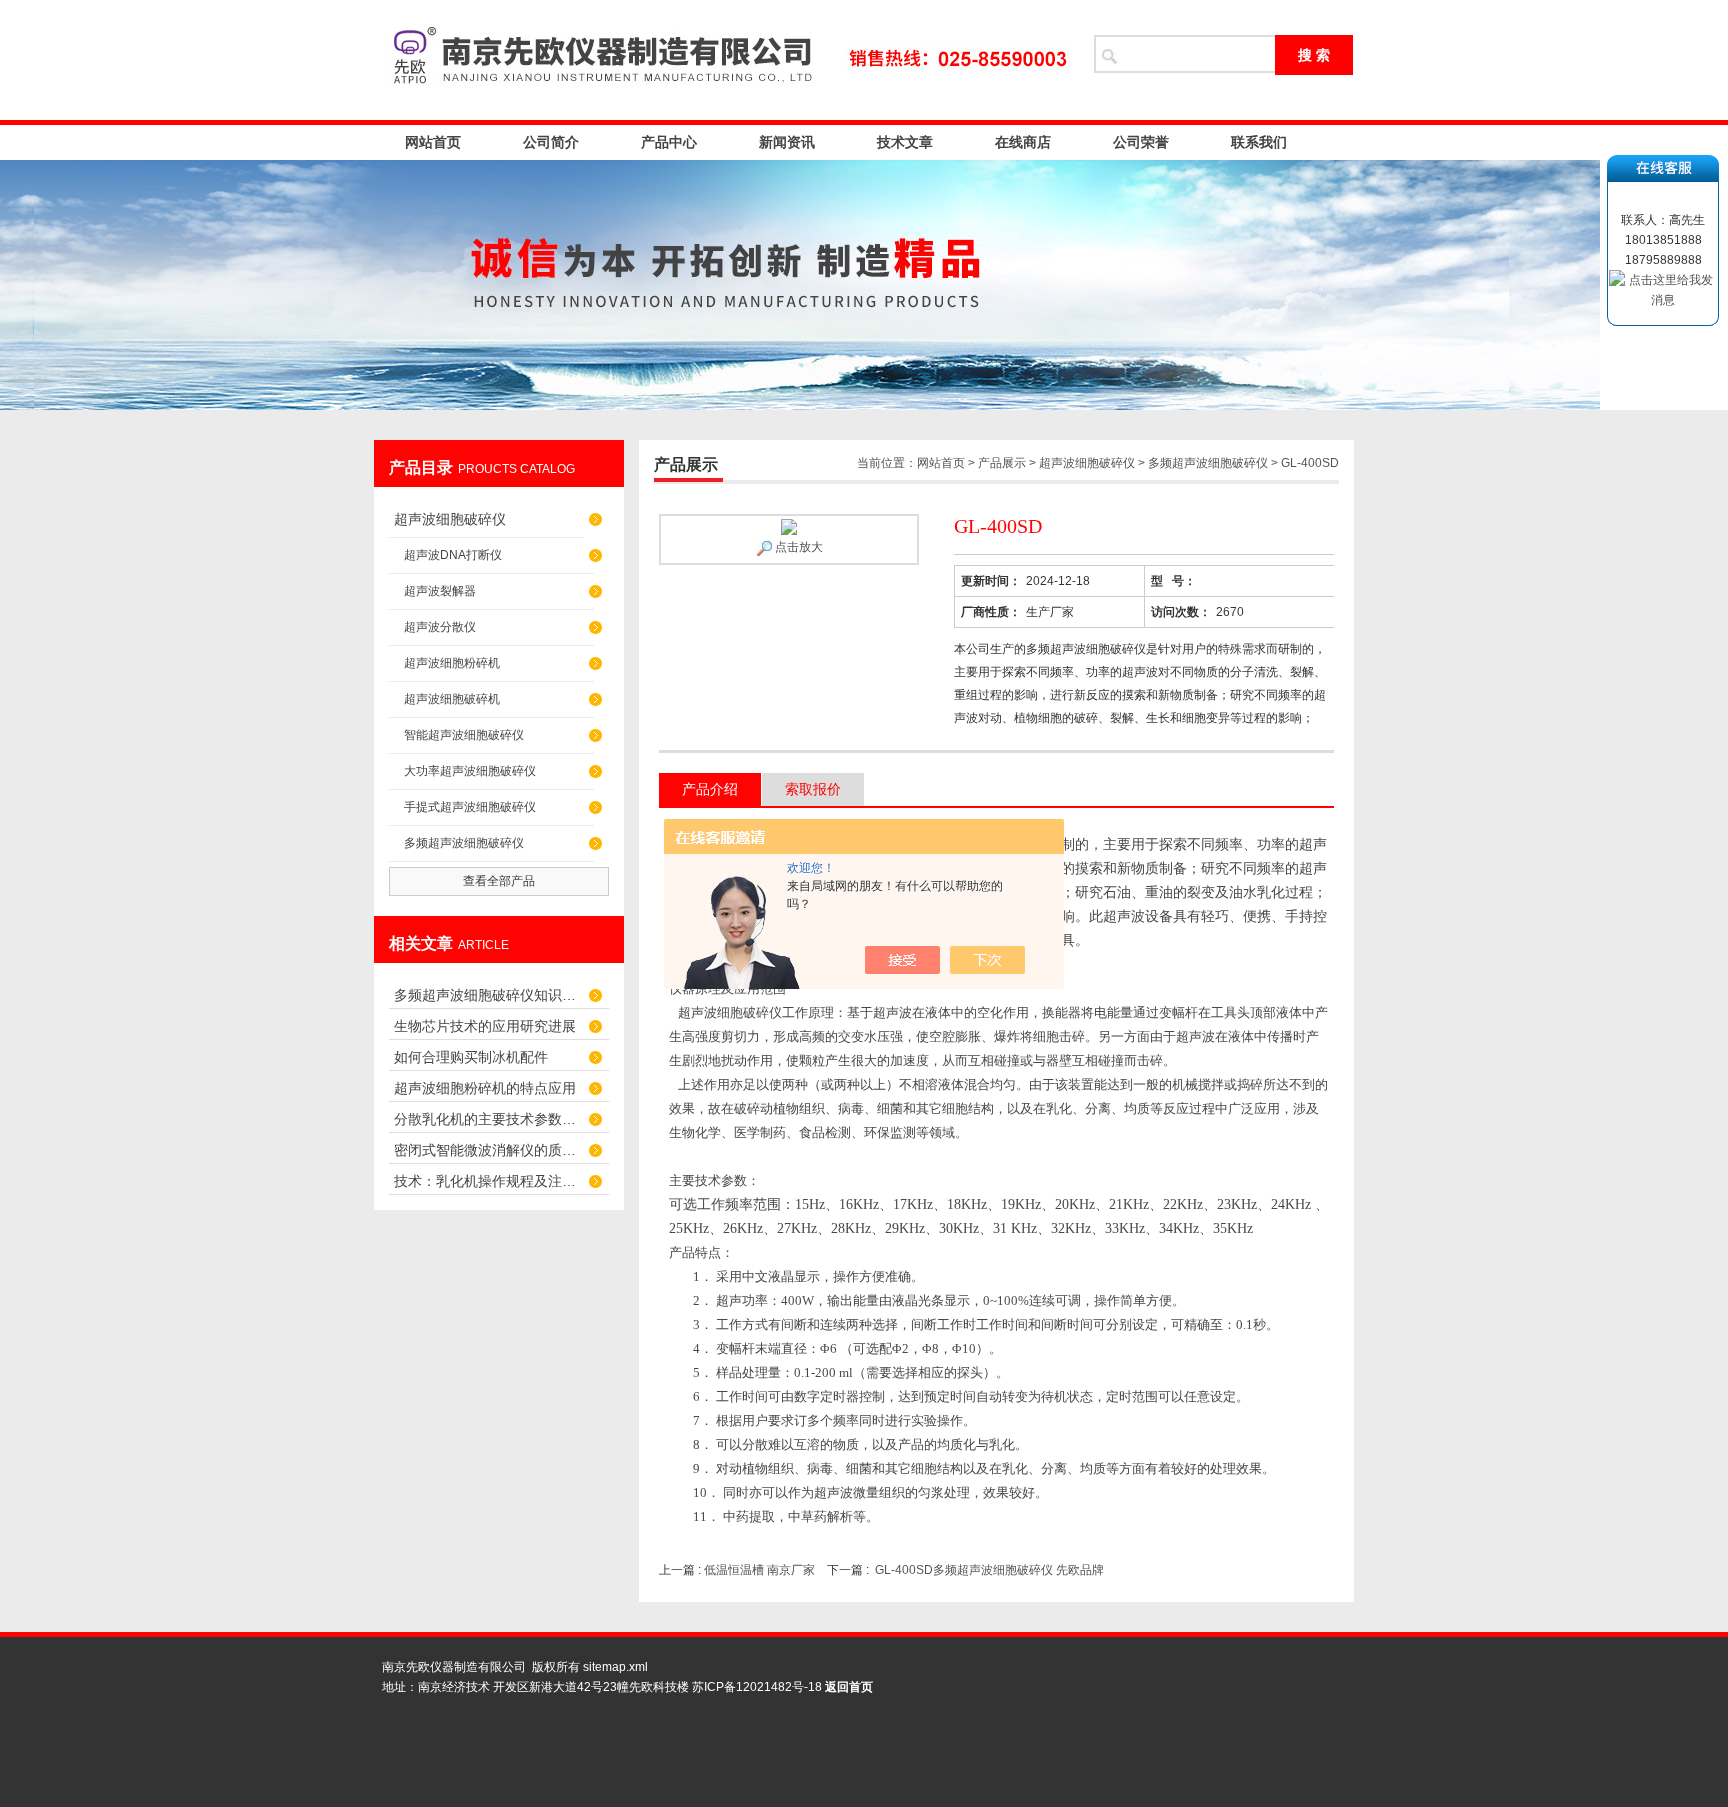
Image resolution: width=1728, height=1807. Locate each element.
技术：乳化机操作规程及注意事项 (489, 1181)
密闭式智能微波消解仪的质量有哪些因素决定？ (489, 1150)
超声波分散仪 (440, 627)
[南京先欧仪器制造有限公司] (724, 60)
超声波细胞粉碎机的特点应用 (485, 1088)
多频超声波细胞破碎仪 (464, 843)
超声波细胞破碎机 (452, 699)
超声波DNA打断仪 (453, 555)
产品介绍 (710, 789)
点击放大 (797, 547)
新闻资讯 (787, 142)
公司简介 (551, 142)
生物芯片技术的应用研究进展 (485, 1026)
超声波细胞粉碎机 (452, 663)
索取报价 (813, 789)
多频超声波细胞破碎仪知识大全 (489, 995)
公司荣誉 (1141, 142)
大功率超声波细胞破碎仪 (470, 771)
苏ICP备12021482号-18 (757, 1687)
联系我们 (1259, 142)
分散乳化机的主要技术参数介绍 (489, 1119)
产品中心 (669, 142)
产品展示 (1002, 463)
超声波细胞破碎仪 (450, 519)
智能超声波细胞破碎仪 (464, 735)
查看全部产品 (499, 881)
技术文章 (905, 142)
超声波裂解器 (440, 591)
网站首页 (433, 142)
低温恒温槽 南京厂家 (759, 1570)
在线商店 (1023, 142)
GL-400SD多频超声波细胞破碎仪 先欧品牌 (989, 1570)
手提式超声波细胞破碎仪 (470, 807)
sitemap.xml (615, 1667)
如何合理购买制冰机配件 (471, 1057)
